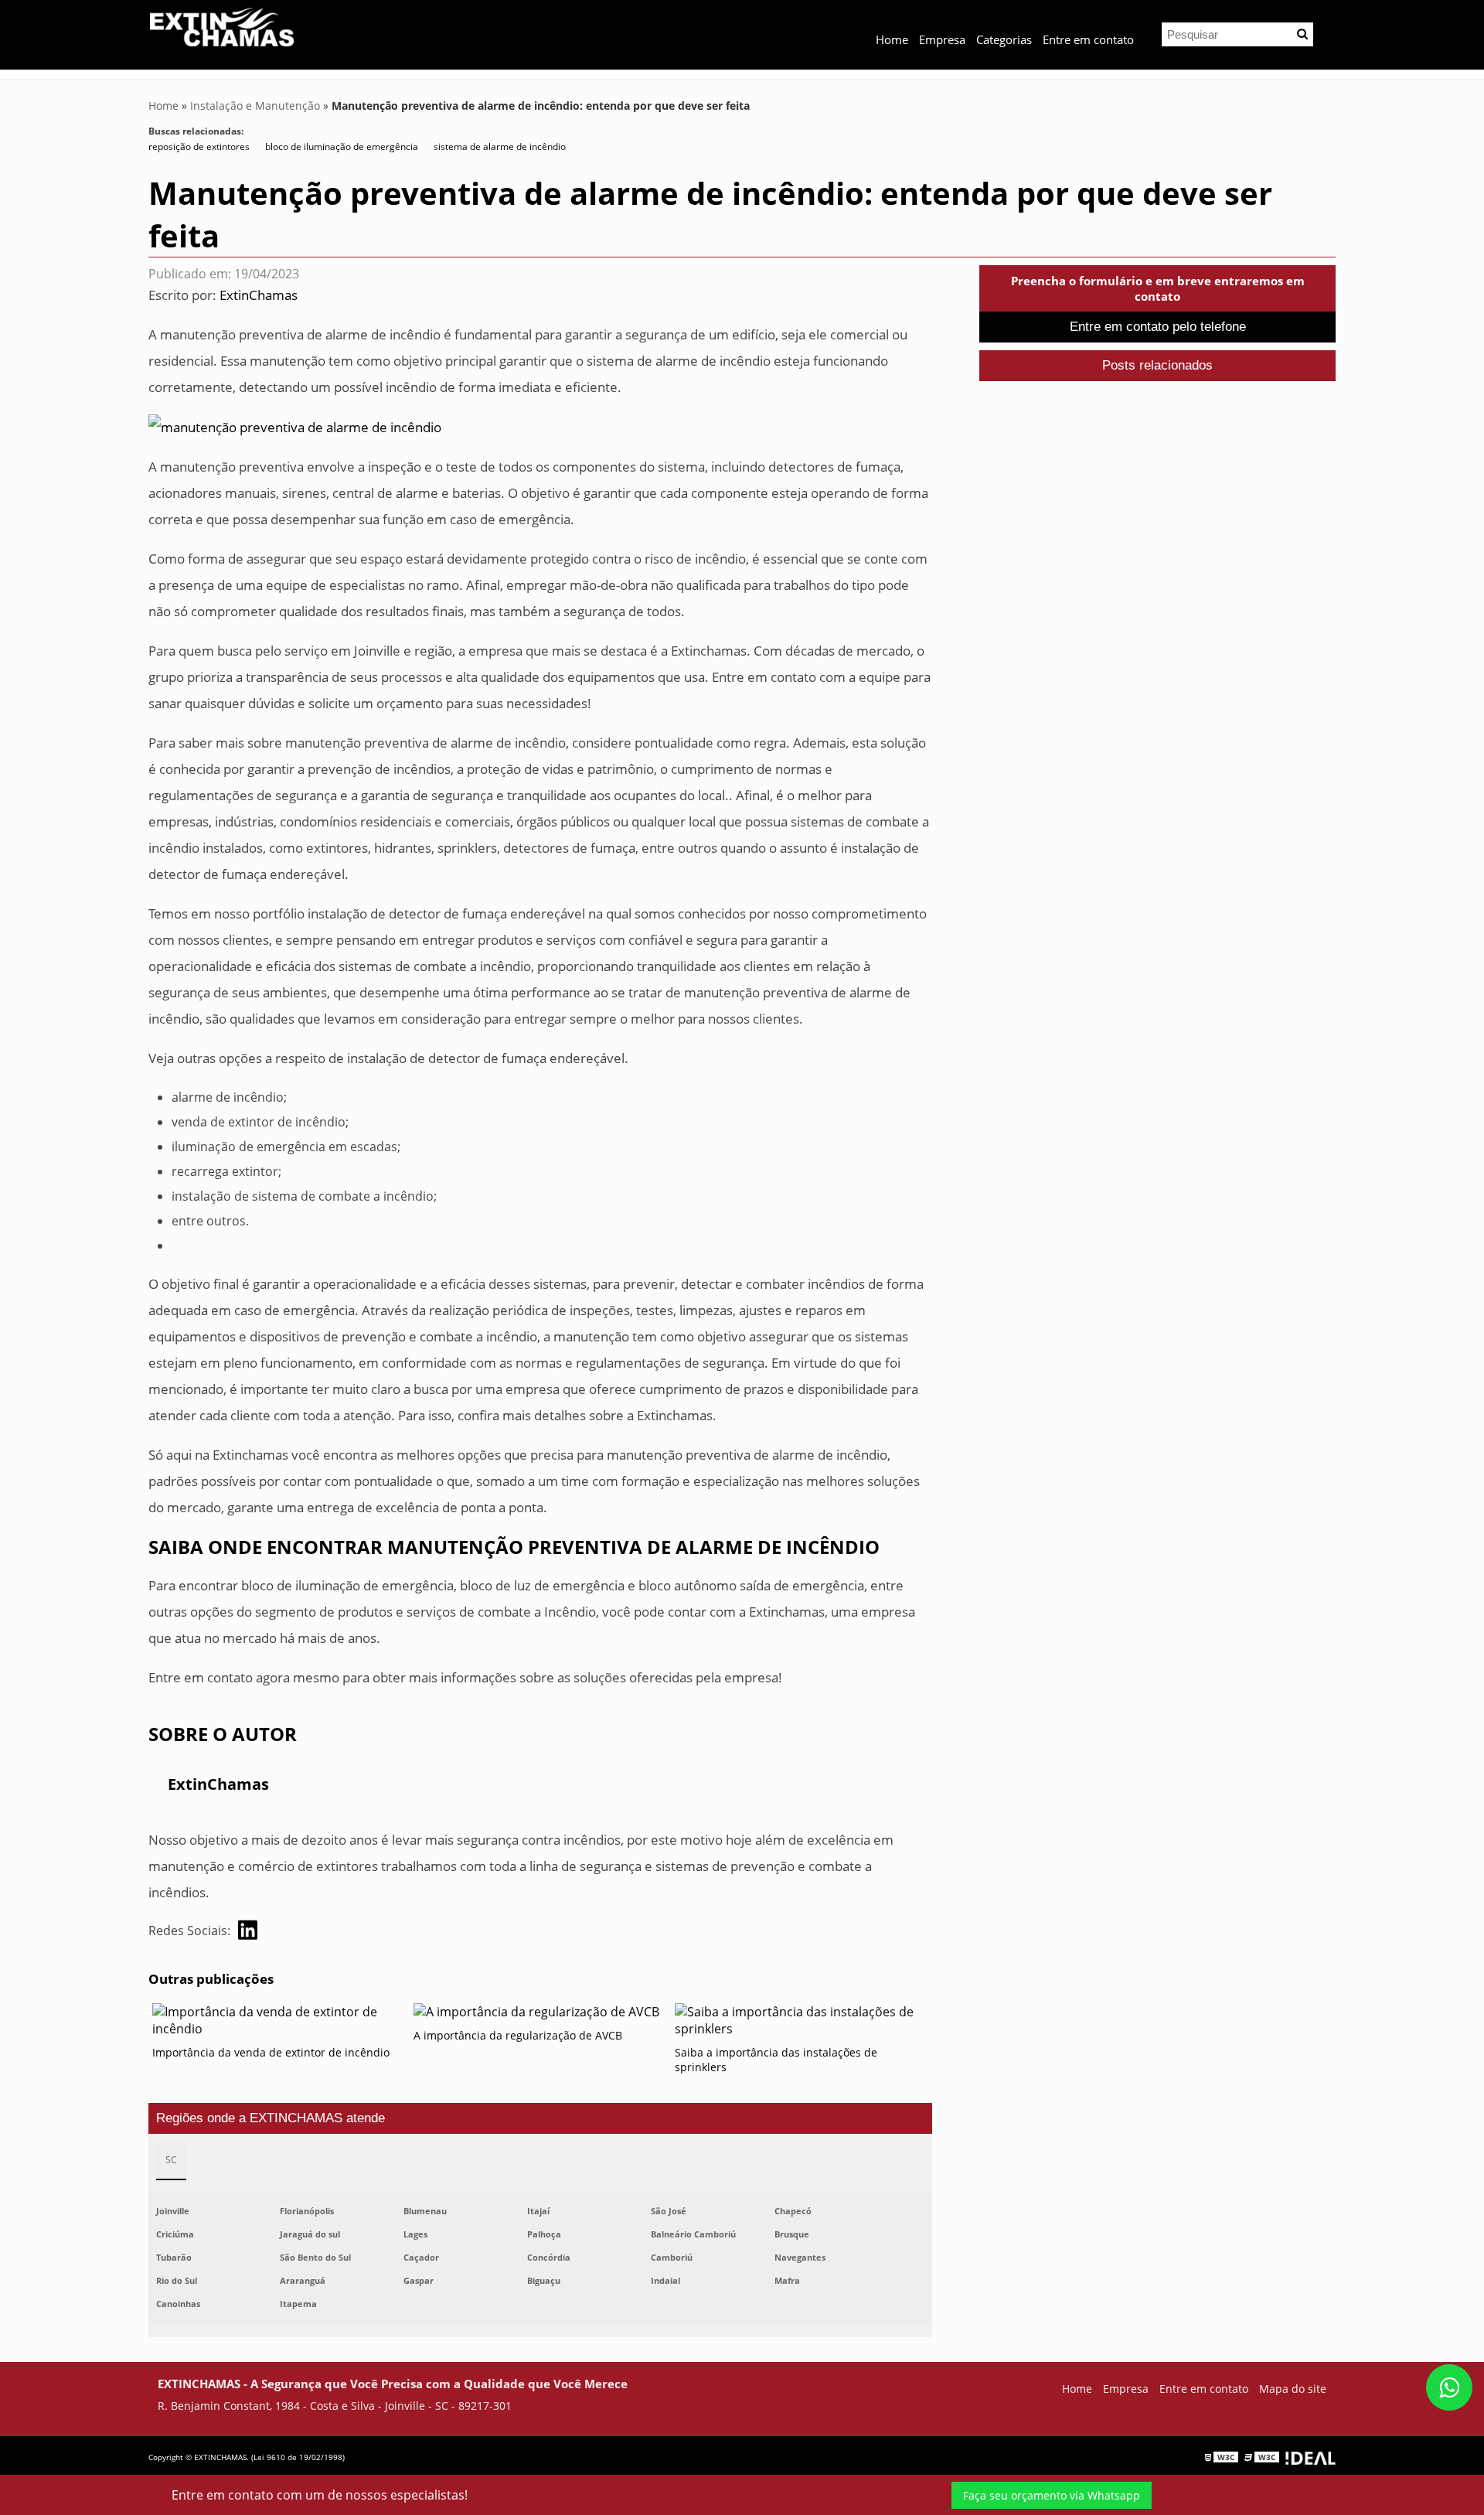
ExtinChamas (259, 295)
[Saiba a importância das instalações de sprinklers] (802, 2024)
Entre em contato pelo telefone (1158, 327)
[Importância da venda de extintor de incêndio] (279, 2024)
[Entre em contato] (295, 426)
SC (171, 2160)
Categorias (1004, 39)
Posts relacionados (1157, 365)
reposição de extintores (199, 147)
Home (892, 39)
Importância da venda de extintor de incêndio (271, 2052)
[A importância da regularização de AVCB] (540, 2016)
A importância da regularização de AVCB (518, 2035)
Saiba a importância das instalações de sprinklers (776, 2060)
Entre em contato (1088, 39)
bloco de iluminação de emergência (342, 147)
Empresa (942, 39)
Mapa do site (1293, 2389)
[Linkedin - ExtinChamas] (248, 1930)
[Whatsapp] (1449, 2387)
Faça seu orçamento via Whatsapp (1052, 2495)
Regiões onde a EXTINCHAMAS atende (271, 2118)
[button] (1302, 34)
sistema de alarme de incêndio (500, 147)
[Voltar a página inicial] (222, 26)
